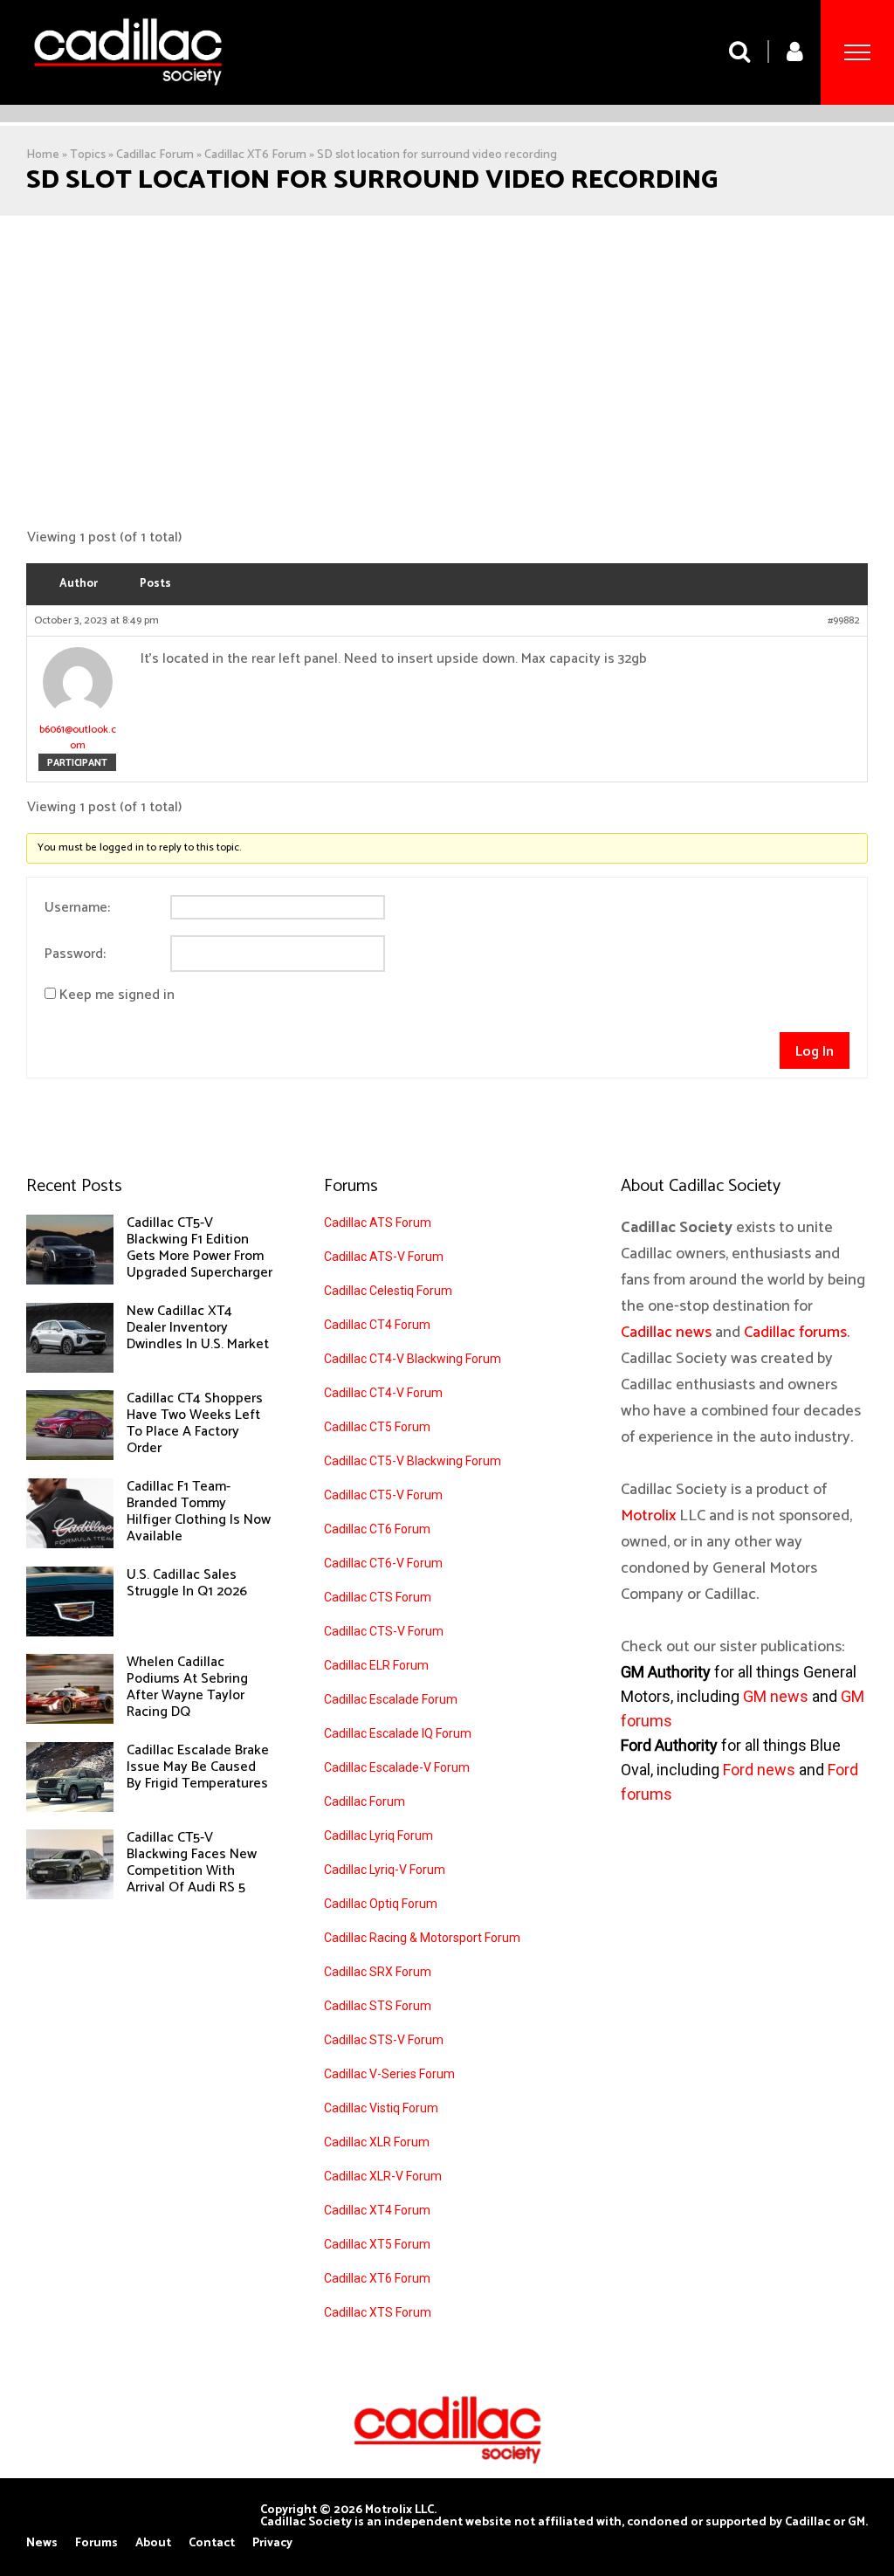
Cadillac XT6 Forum (255, 155)
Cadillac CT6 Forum (377, 1529)
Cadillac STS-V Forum (384, 2040)
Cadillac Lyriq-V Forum (385, 1870)
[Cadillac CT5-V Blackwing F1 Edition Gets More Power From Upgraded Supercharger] (70, 1280)
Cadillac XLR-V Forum (383, 2176)
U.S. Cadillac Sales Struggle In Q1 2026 (187, 1583)
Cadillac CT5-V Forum (383, 1495)
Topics (88, 155)
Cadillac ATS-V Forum (384, 1257)
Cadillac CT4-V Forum (383, 1393)
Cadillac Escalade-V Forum (397, 1767)
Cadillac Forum (155, 155)
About (153, 2544)
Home (43, 155)
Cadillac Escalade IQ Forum (398, 1733)
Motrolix (648, 1516)
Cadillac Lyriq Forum (378, 1836)
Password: (75, 954)
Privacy (272, 2544)
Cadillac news (666, 1333)
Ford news (759, 1770)
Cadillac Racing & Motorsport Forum (422, 1938)
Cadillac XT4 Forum (377, 2210)
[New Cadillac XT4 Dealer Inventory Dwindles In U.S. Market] (70, 1368)
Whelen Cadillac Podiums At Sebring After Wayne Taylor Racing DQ (187, 1687)
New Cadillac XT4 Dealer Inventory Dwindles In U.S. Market (198, 1328)
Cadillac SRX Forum (378, 1972)
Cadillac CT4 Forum (377, 1325)
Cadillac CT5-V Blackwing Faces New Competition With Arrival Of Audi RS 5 (192, 1863)
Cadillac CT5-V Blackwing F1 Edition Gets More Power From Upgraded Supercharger (199, 1248)
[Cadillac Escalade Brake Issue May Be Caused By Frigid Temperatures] (70, 1808)
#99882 (844, 621)
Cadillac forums (795, 1333)
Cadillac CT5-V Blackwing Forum (413, 1461)
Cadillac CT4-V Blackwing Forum (413, 1359)
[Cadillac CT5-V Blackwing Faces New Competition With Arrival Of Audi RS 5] (70, 1895)
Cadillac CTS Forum (378, 1597)
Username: (77, 908)
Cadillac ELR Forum (376, 1665)
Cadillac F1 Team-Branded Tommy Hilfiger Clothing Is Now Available (199, 1512)
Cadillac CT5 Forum (377, 1427)
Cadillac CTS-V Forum (384, 1631)
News (42, 2544)
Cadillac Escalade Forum (391, 1699)
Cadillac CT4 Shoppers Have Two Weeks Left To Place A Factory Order (195, 1423)
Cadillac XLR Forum (377, 2142)
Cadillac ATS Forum (378, 1223)
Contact (212, 2544)
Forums (96, 2544)
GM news (776, 1696)
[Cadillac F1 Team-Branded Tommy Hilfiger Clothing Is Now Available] (70, 1544)
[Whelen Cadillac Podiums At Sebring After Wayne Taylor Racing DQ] (70, 1719)
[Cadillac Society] (128, 98)
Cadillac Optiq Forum (381, 1904)
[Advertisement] (447, 373)
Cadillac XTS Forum (378, 2312)
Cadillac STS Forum (378, 2006)
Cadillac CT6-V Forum (383, 1563)
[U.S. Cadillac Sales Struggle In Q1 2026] (70, 1632)
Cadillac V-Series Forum (389, 2074)
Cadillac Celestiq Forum (388, 1291)
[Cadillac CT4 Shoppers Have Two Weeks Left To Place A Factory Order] (70, 1456)
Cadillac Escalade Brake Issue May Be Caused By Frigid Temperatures (198, 1767)
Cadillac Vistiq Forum (381, 2108)
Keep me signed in (117, 995)
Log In (815, 1052)
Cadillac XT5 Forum (377, 2244)
